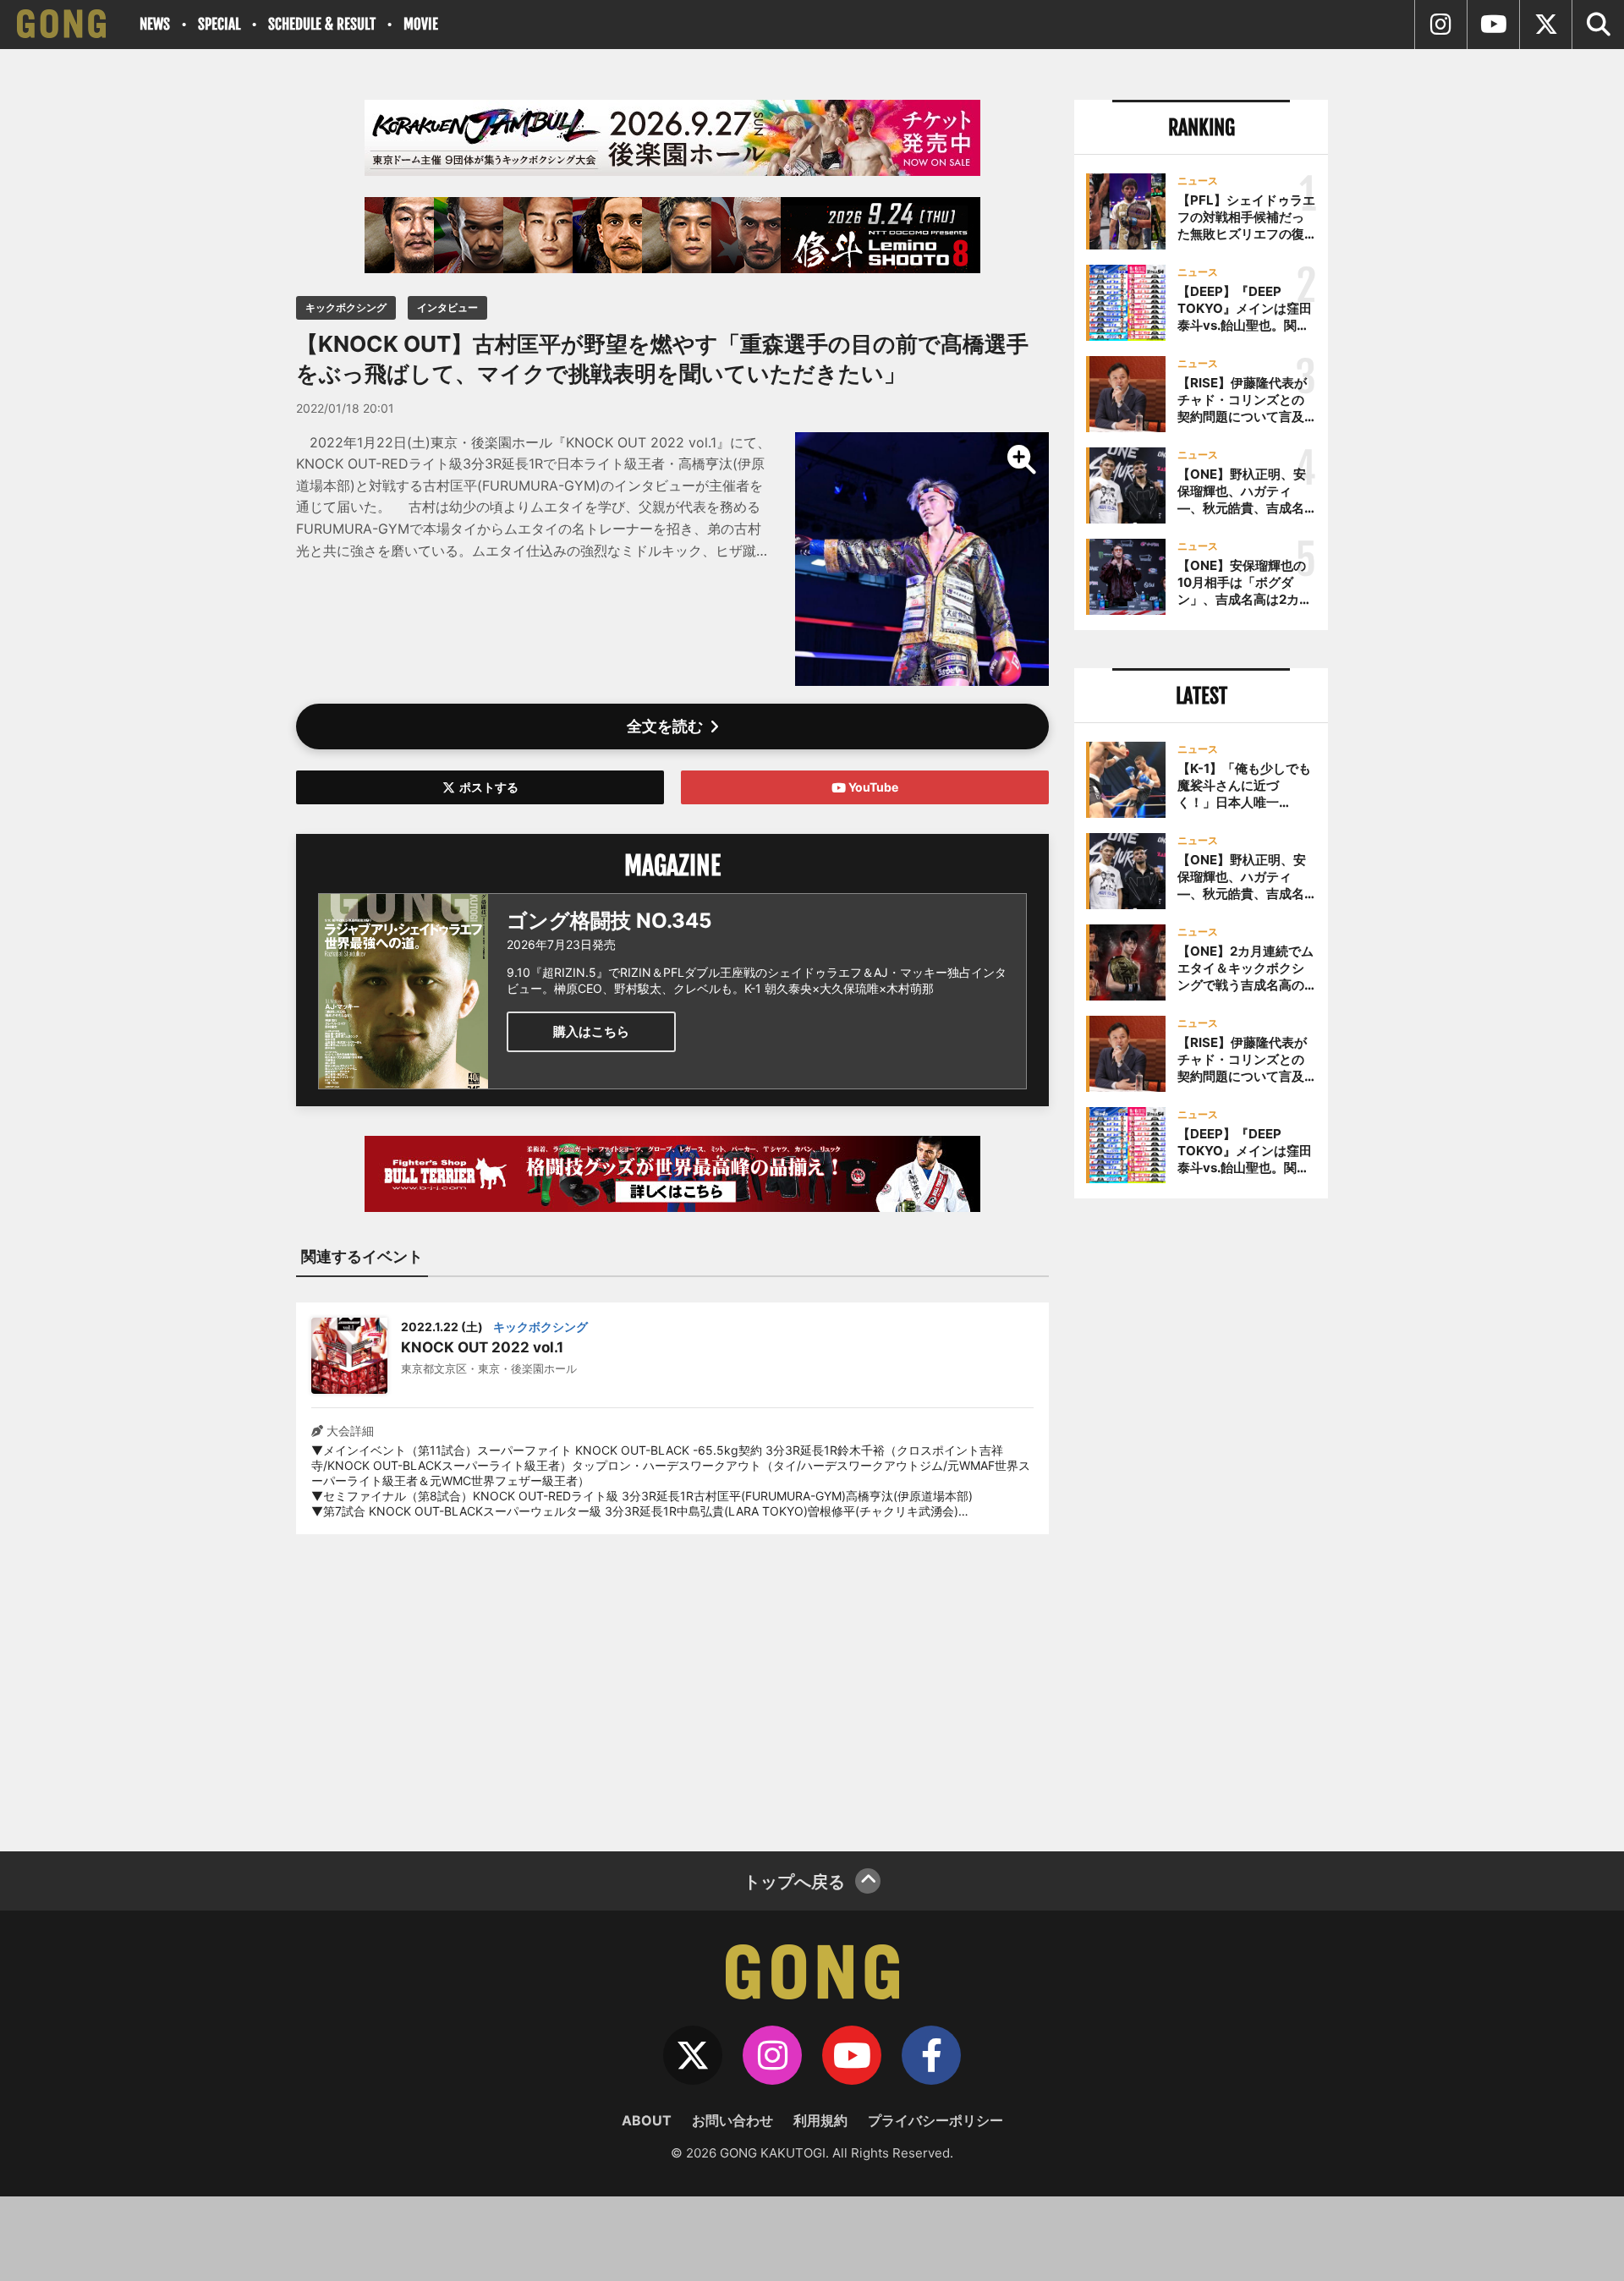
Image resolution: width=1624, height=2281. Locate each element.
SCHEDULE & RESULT (322, 24)
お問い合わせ (732, 2120)
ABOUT (647, 2120)
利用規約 (820, 2120)
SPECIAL (219, 24)
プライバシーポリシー (935, 2120)
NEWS (155, 24)
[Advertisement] (672, 1682)
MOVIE (421, 24)
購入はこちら (591, 1031)
